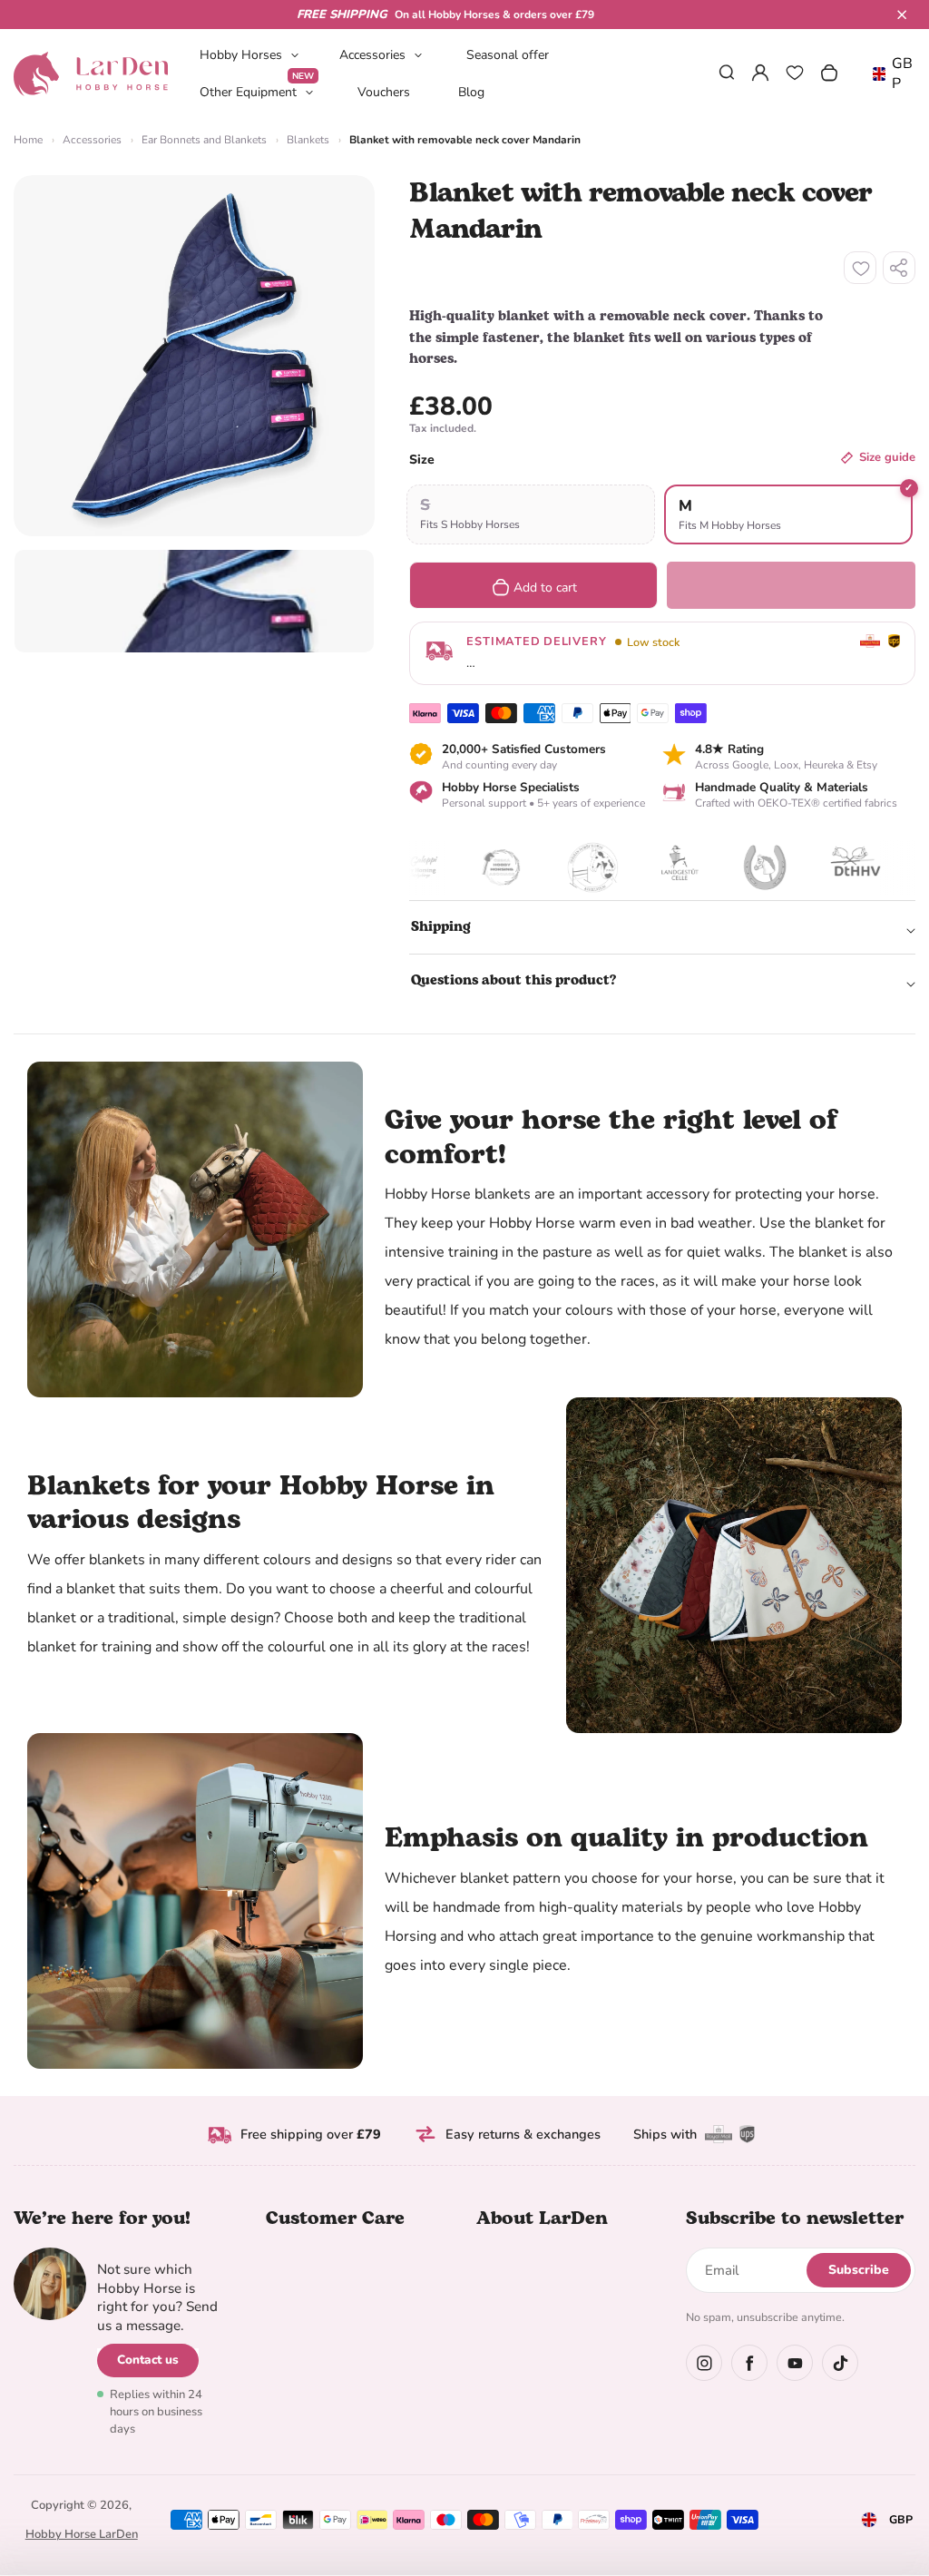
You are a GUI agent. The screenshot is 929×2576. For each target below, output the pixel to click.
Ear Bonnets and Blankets (204, 140)
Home (28, 140)
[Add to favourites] (860, 268)
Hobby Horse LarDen (82, 2534)
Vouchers (384, 92)
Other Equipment (257, 91)
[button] (902, 15)
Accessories (372, 55)
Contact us (148, 2360)
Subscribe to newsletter (795, 2218)
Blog (471, 92)
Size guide (887, 457)
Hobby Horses (241, 55)
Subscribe (859, 2270)
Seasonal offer (508, 55)
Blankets (308, 140)
